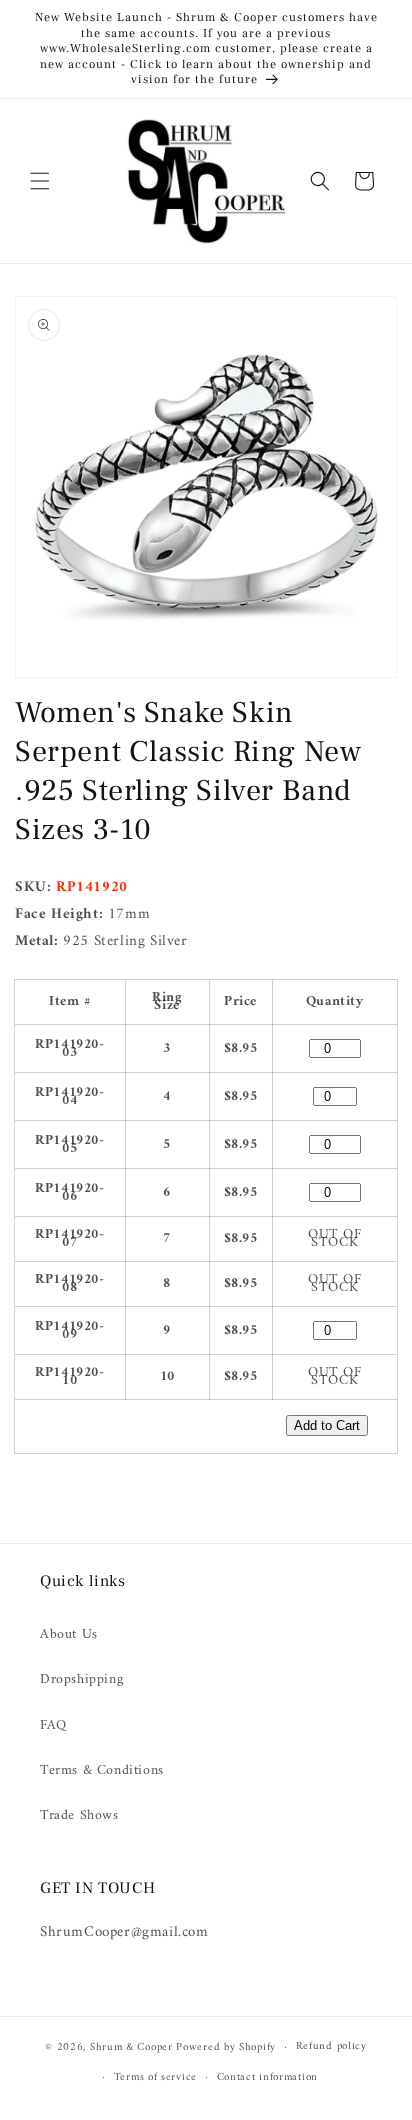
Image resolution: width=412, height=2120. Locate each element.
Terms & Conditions (102, 1770)
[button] (40, 181)
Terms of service (155, 2077)
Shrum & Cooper (131, 2047)
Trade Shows (79, 1815)
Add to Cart (327, 1425)
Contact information (267, 2077)
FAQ (53, 1725)
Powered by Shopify (226, 2047)
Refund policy (331, 2046)
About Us (69, 1634)
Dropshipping (81, 1679)
